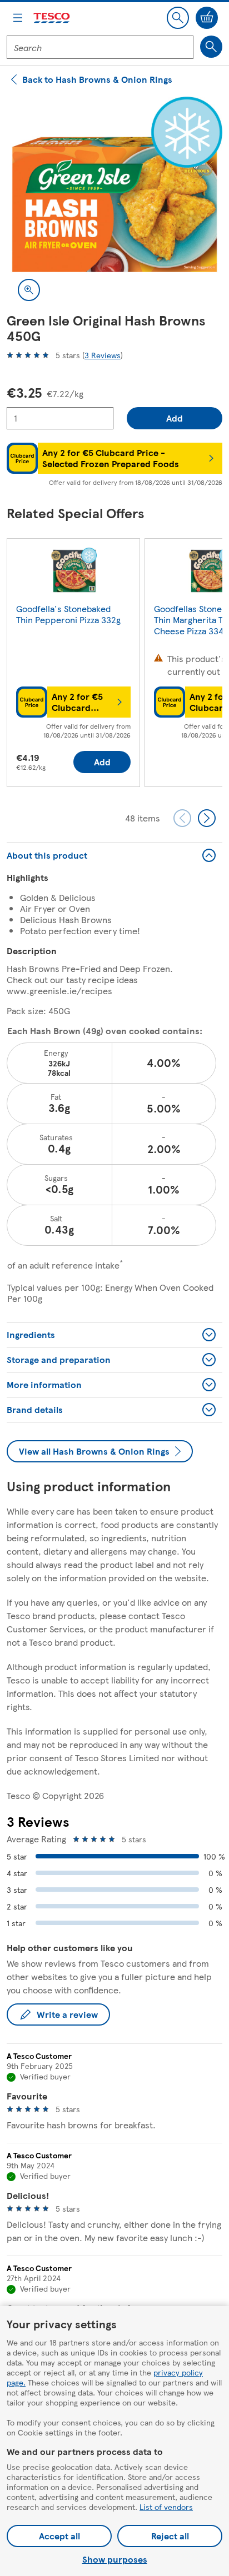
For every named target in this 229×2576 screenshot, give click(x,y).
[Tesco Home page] (52, 18)
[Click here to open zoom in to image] (29, 290)
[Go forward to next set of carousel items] (207, 818)
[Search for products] (211, 47)
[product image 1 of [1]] (114, 204)
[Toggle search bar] (178, 18)
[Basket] (207, 18)
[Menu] (18, 18)
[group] (73, 665)
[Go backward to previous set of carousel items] (182, 818)
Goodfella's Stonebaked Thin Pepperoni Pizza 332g (68, 614)
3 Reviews (103, 355)
